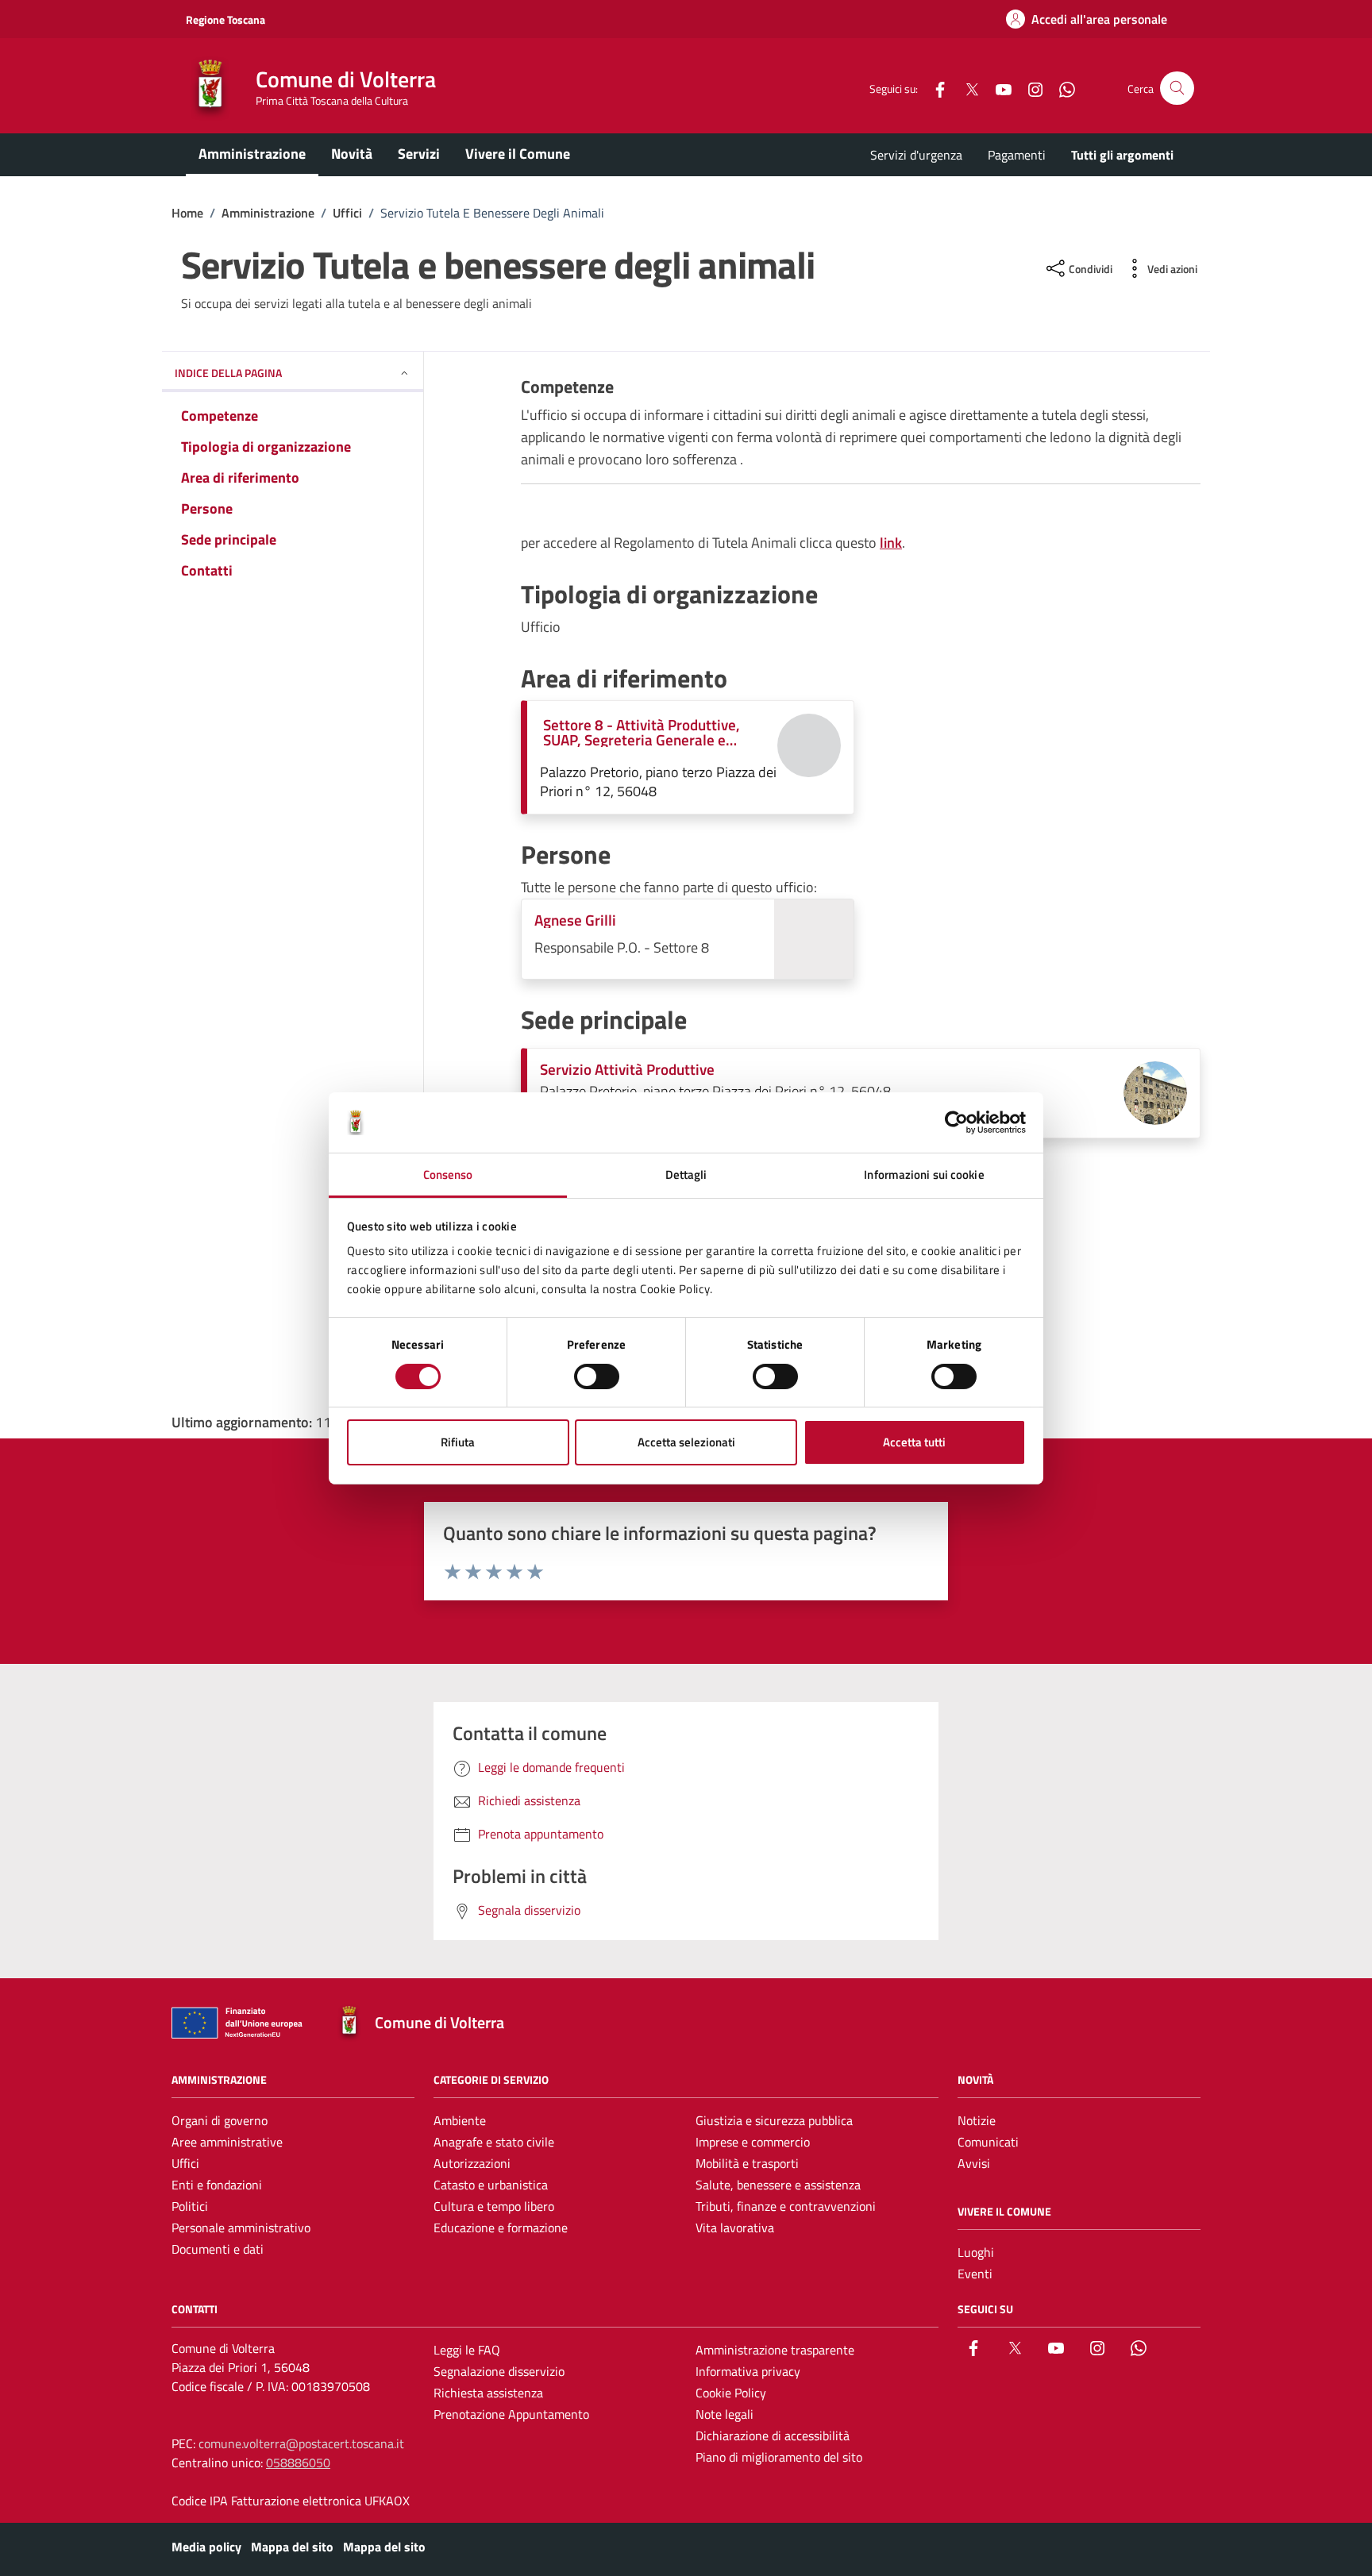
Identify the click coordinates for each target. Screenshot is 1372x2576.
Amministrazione (252, 154)
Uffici (185, 2163)
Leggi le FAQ (467, 2350)
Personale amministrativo (241, 2228)
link (891, 543)
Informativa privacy (748, 2371)
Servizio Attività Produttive (627, 1069)
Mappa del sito (292, 2547)
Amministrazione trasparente (775, 2350)
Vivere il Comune (518, 154)
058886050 (298, 2462)
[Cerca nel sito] (1177, 89)
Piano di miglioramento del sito (779, 2457)
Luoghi (976, 2252)
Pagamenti (1017, 155)
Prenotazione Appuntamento (511, 2414)
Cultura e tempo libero (494, 2206)
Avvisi (974, 2163)
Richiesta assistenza (488, 2393)
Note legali (725, 2414)
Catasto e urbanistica (491, 2185)
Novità (352, 154)
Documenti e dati (218, 2249)
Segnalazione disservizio (499, 2371)
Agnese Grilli (575, 920)
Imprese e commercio (753, 2142)
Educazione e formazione (501, 2228)
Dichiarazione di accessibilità (773, 2435)
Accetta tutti (914, 1442)
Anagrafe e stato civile (494, 2142)
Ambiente (460, 2120)
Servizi (419, 154)
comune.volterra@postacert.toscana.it (301, 2443)
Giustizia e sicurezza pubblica (774, 2120)
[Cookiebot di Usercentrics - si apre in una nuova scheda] (956, 1122)
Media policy (206, 2547)
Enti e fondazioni (217, 2185)
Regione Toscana (225, 19)
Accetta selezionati (686, 1442)
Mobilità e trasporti (747, 2163)
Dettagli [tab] (686, 1174)
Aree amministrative (227, 2142)
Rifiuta (458, 1442)
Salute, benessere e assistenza (778, 2185)
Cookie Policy (731, 2393)
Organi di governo (220, 2120)
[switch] (597, 1377)
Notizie (977, 2120)
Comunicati (988, 2142)
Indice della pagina (228, 373)
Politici (190, 2206)
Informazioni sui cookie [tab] (924, 1174)
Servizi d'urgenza (916, 155)
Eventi (975, 2274)
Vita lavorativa (735, 2228)
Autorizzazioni (472, 2163)
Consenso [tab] (448, 1174)
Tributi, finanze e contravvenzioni (786, 2206)
